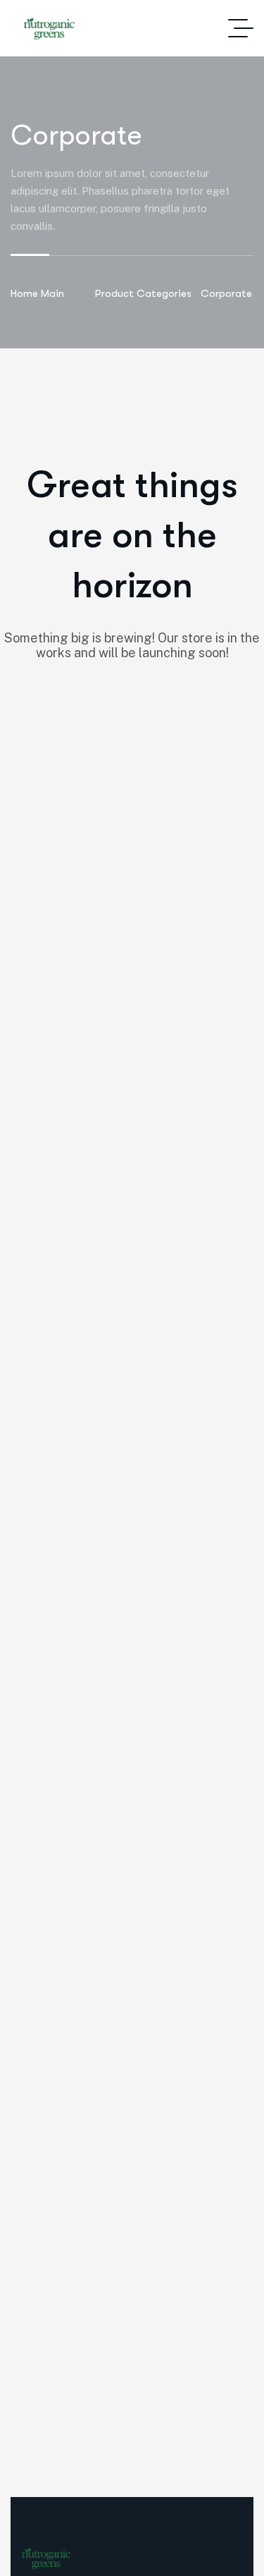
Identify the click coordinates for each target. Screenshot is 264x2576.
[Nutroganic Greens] (49, 29)
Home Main (37, 293)
